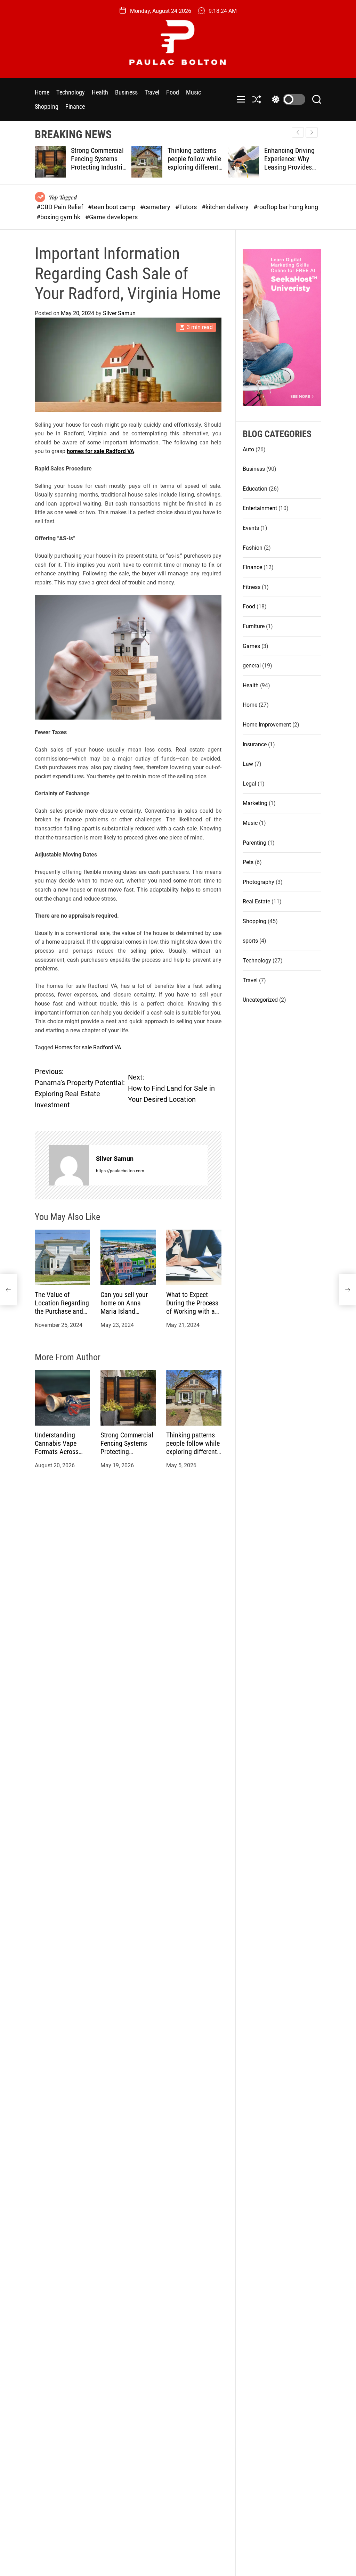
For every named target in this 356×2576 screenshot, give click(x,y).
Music (194, 92)
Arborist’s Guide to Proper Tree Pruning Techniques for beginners (292, 163)
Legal (249, 784)
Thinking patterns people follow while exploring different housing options (98, 163)
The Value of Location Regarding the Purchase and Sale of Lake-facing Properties (62, 1311)
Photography (258, 882)
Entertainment (260, 508)
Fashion (253, 548)
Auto (248, 449)
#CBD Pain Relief (60, 207)
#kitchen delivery (226, 207)
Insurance (255, 744)
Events (251, 528)
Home (42, 92)
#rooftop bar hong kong (286, 207)
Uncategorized (260, 1000)
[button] (312, 132)
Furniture (254, 626)
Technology (71, 92)
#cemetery (156, 207)
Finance (75, 106)
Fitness (252, 587)
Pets (248, 862)
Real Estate (256, 901)
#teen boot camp (112, 207)
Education (255, 489)
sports (250, 941)
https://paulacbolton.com (120, 1171)
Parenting (254, 843)
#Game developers (111, 217)
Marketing (255, 803)
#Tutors (187, 207)
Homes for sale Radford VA (88, 1047)
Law (248, 764)
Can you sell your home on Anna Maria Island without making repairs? (124, 1311)
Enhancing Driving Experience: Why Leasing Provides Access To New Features (193, 167)
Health (100, 92)
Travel (152, 92)
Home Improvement (267, 725)
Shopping (47, 106)
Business (126, 92)
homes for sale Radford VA (100, 451)
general (252, 666)
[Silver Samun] (69, 1165)
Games (251, 646)
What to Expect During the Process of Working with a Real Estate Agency (193, 1307)
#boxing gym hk (59, 217)
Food (172, 92)
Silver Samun (119, 313)
